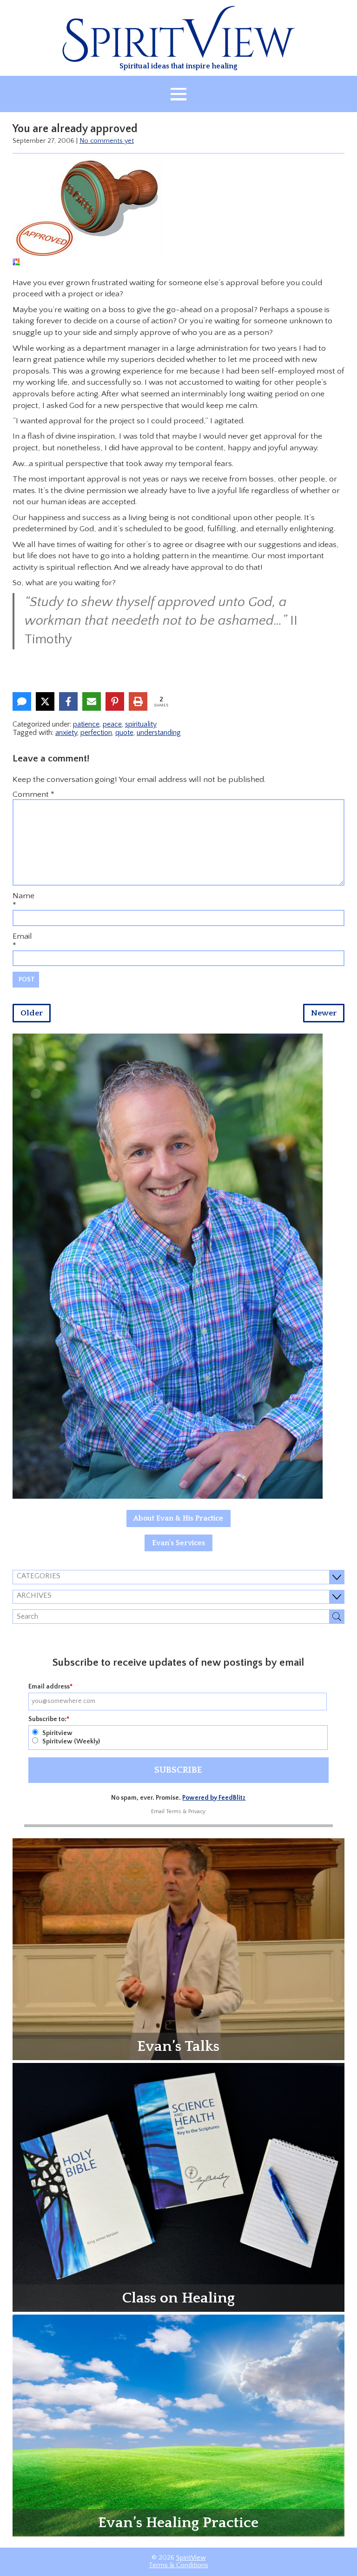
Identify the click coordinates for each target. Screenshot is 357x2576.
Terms (174, 1812)
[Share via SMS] (22, 701)
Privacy (197, 1812)
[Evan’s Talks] (178, 1949)
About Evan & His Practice (178, 1518)
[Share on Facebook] (68, 701)
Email (22, 936)
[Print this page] (138, 701)
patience (86, 724)
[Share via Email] (92, 701)
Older (32, 1013)
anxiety (66, 733)
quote (124, 733)
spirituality (141, 724)
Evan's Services (178, 1543)
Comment (33, 794)
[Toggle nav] (178, 94)
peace (112, 724)
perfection (96, 733)
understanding (159, 733)
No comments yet (107, 141)
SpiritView (191, 2558)
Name (23, 896)
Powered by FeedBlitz (214, 1798)
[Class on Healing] (178, 2187)
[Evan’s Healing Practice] (178, 2425)
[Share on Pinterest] (115, 701)
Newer (324, 1013)
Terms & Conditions (178, 2565)
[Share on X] (45, 701)
